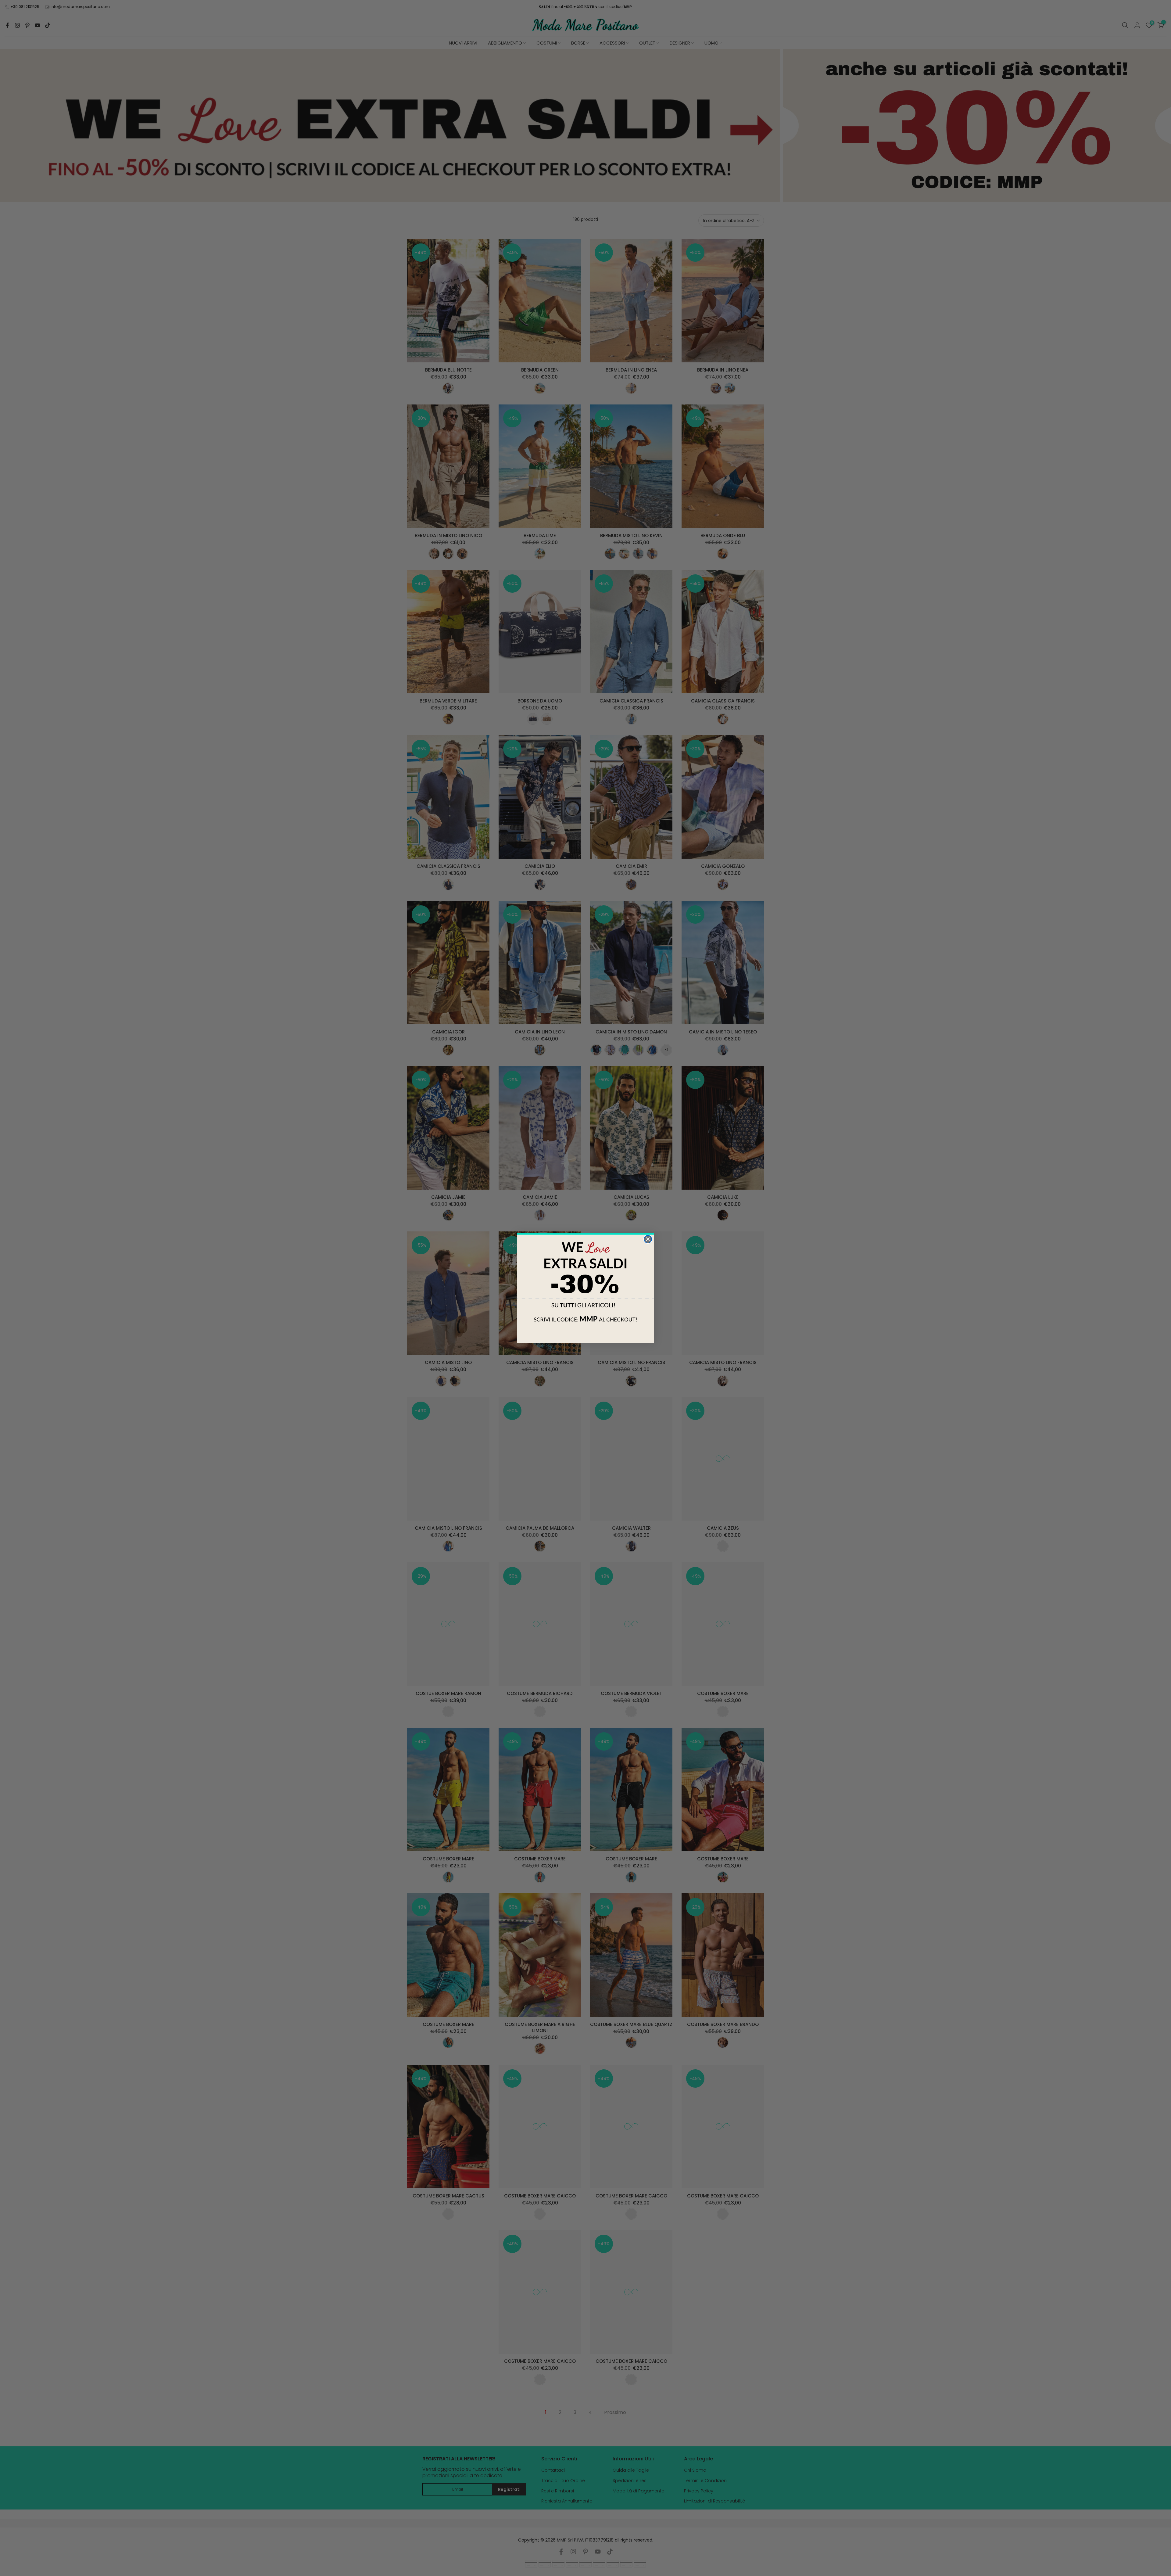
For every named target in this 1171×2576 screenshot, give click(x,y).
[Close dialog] (648, 1239)
